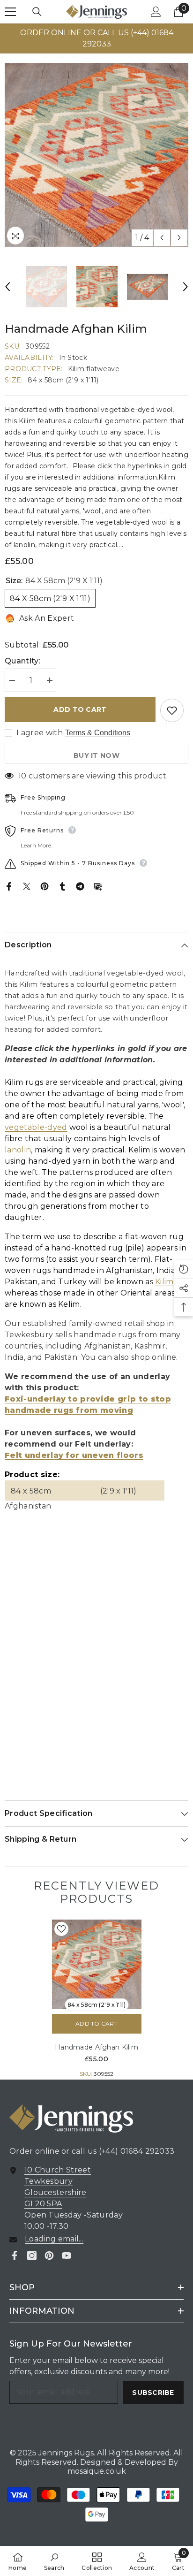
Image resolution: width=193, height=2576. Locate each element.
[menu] (10, 12)
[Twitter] (27, 886)
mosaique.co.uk (97, 2471)
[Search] (37, 12)
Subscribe (153, 2393)
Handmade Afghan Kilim (96, 2047)
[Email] (98, 886)
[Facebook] (9, 886)
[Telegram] (80, 886)
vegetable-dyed (36, 1127)
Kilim (164, 1282)
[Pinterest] (45, 886)
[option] (96, 38)
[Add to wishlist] (172, 710)
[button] (162, 238)
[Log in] (156, 12)
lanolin (18, 1150)
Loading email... (54, 2239)
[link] (54, 2561)
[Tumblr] (62, 886)
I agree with (40, 733)
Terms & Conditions (98, 733)
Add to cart (80, 709)
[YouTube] (67, 2256)
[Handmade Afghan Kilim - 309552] (97, 1964)
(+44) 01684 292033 (137, 2151)
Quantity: (22, 661)
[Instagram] (32, 2256)
